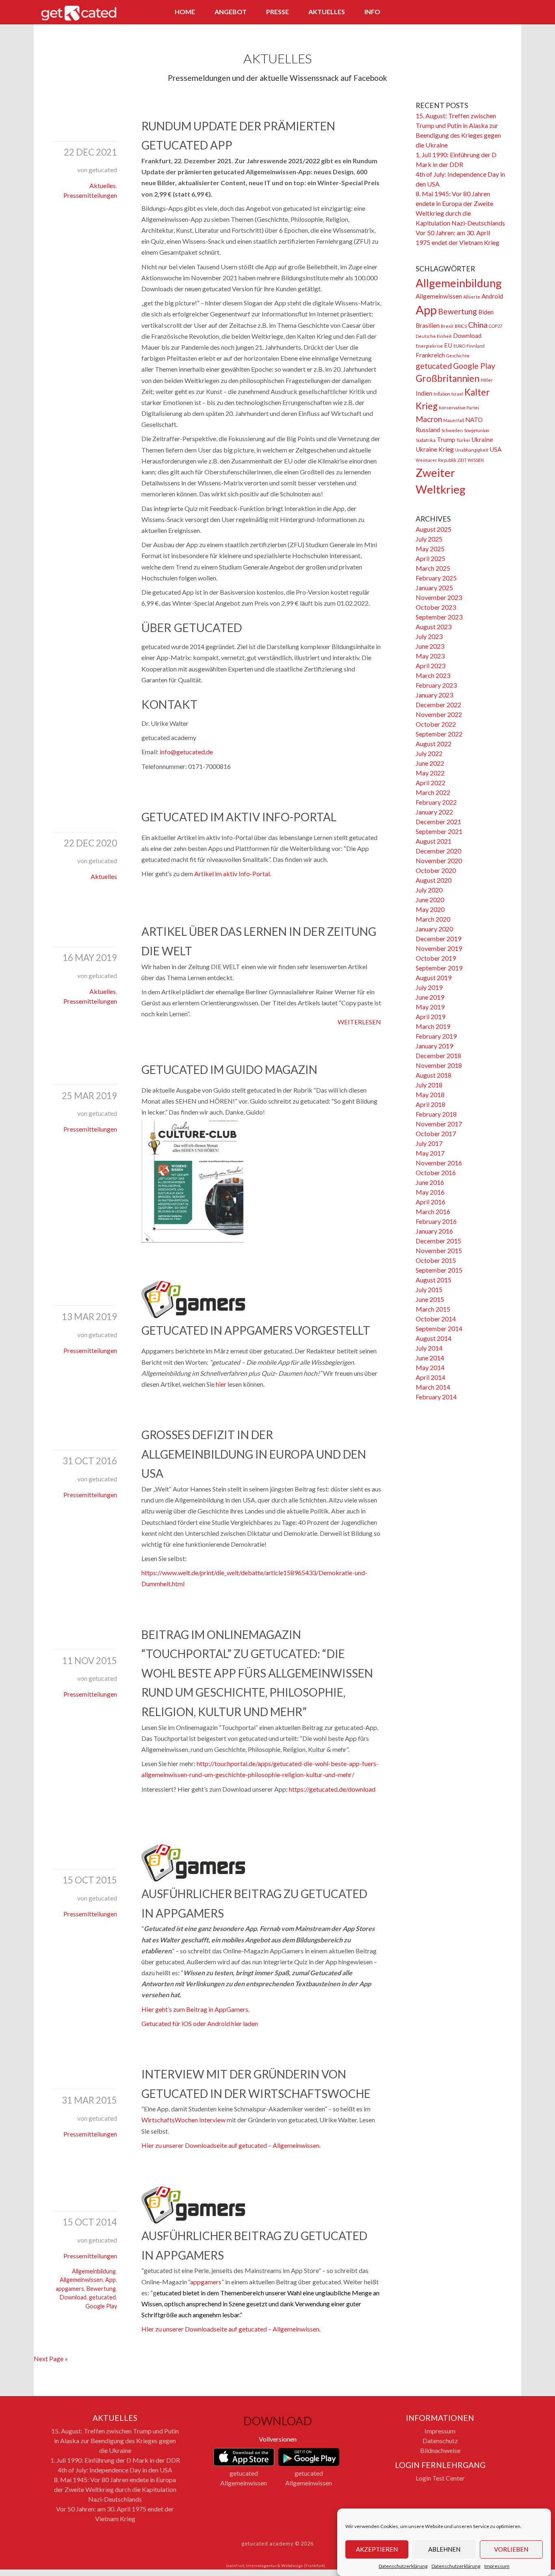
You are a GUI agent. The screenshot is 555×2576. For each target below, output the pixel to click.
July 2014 (429, 1348)
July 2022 (429, 753)
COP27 (495, 326)
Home (185, 12)
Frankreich (430, 355)
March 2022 (433, 792)
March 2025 (433, 568)
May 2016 (430, 1192)
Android (492, 296)
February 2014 (436, 1397)
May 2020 (430, 909)
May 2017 (430, 1153)
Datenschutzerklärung (403, 2566)
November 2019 (439, 948)
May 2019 (430, 1007)
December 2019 (438, 938)
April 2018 (430, 1104)
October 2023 (436, 607)
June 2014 (430, 1358)
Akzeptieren (377, 2550)
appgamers (70, 2289)
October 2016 (436, 1172)
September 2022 (439, 734)
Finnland (476, 346)
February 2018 (436, 1114)
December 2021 (438, 822)
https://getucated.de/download (332, 1789)
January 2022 (434, 812)
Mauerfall (454, 420)
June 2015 (430, 1299)
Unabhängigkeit (472, 450)
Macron (429, 419)
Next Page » (51, 2358)
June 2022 (430, 763)
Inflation (442, 394)
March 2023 (433, 675)
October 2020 (436, 870)
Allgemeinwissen (81, 2280)
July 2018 (429, 1085)
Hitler (487, 380)
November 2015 (439, 1250)
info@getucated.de (186, 752)
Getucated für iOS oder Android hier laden (200, 2023)
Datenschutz (440, 2441)
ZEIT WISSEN (471, 460)
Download (73, 2297)
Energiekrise (429, 346)
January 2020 (434, 929)
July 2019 (429, 987)
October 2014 (436, 1319)
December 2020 (438, 851)
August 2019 (434, 977)
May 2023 (430, 656)
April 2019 (430, 1016)
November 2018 (439, 1065)
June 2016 (430, 1182)
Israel (457, 394)
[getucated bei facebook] (463, 13)
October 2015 (436, 1260)
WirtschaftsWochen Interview (183, 2120)
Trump (446, 439)
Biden (486, 312)
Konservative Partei (459, 408)
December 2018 (438, 1055)
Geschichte (458, 356)
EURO (459, 346)
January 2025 (434, 588)
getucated (102, 2297)
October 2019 (436, 958)
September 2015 (439, 1270)
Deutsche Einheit (434, 336)
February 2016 (436, 1221)
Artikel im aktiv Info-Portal (232, 873)
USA (495, 449)
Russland (428, 430)
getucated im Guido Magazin (229, 1069)
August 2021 (434, 841)
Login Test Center (440, 2478)
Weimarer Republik (436, 460)
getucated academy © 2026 (277, 2544)
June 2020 (430, 899)
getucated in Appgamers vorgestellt (256, 1330)
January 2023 (434, 695)
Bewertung (101, 2289)
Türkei (463, 440)
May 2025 (430, 549)
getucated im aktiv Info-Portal (239, 817)
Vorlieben (511, 2550)
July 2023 (429, 636)
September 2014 (439, 1328)
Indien (424, 393)
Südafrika (426, 440)
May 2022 (430, 773)
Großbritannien (448, 378)
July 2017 (429, 1143)
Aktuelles (327, 12)
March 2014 (433, 1387)
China (478, 325)
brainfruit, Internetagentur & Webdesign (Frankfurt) (275, 2565)
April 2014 (430, 1377)
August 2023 (434, 627)
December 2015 (438, 1241)
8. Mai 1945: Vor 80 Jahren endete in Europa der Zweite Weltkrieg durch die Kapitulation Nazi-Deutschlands (115, 2489)
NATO (474, 420)
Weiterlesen (359, 1022)
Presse (277, 12)
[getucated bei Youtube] (508, 13)
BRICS (461, 326)
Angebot (231, 12)
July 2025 (429, 539)
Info (372, 12)
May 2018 (430, 1094)
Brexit (447, 326)
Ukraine (482, 439)
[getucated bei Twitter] (478, 13)
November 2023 (439, 597)
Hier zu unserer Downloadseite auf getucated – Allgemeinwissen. (231, 2145)
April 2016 (430, 1202)
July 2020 (429, 890)
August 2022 (434, 744)
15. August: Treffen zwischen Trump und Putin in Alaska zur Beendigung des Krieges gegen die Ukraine (115, 2441)
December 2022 (438, 705)
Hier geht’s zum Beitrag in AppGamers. (195, 2009)
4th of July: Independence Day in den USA (115, 2470)
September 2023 (439, 617)
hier (221, 1384)
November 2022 (439, 714)
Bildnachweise (440, 2450)
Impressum (497, 2566)
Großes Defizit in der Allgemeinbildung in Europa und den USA (254, 1454)
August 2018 (434, 1075)
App (111, 2280)
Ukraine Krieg (435, 449)
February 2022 (436, 802)
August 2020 (434, 880)
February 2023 (436, 685)
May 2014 (430, 1367)
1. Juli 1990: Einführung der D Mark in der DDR (115, 2460)
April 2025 (430, 558)
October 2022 (436, 724)
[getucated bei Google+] (493, 13)
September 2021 (439, 831)
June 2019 (430, 997)
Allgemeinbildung (94, 2271)
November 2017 (439, 1124)
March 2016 (433, 1211)
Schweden (452, 430)
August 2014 (434, 1338)
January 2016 (434, 1231)
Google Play (101, 2306)
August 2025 (434, 529)
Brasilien (428, 325)
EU (448, 345)
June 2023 (430, 646)
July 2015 (429, 1289)
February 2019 (436, 1036)
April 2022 (430, 783)
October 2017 (436, 1133)
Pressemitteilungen (90, 195)
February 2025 (436, 578)
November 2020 (439, 860)
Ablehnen (444, 2550)
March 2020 (433, 919)
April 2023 (430, 666)
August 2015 (434, 1280)
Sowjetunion (477, 430)
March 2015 (433, 1309)
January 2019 (434, 1046)
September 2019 (439, 968)
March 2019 (433, 1026)
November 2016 (439, 1163)
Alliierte (472, 297)
